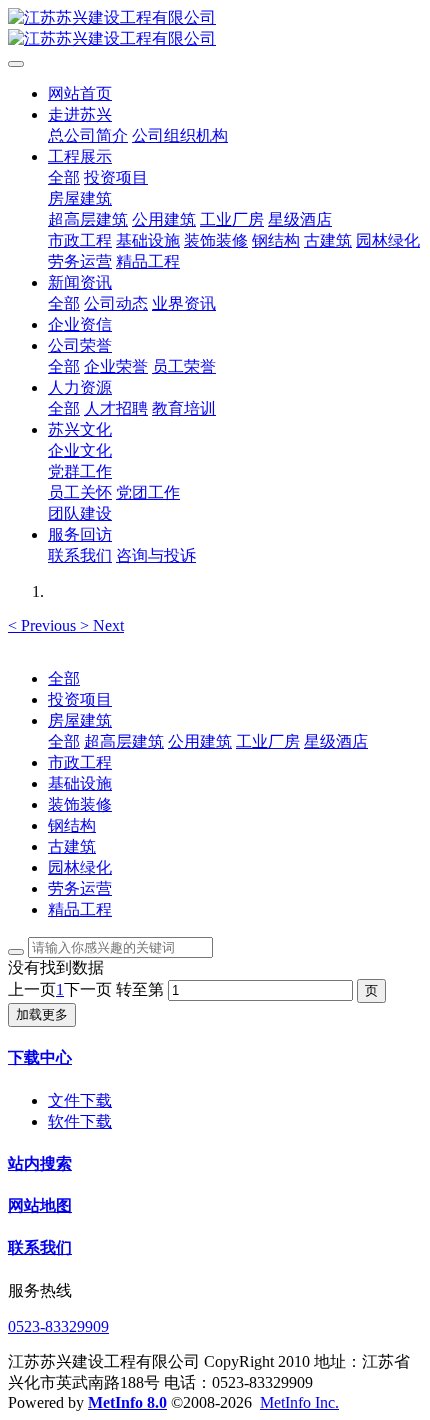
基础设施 (80, 783)
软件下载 (80, 1121)
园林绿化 (80, 867)
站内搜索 (40, 1163)
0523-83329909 (58, 1326)
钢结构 (72, 825)
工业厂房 (268, 741)
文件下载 (80, 1100)
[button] (44, 625)
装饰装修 (80, 804)
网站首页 (80, 93)
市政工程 (80, 762)
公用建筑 (200, 741)
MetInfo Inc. (299, 1402)
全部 (64, 177)
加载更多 (42, 1014)
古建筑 (72, 846)
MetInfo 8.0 (127, 1402)
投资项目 (80, 699)
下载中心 (40, 1057)
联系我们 (40, 1247)
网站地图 (40, 1205)
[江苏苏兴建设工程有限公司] (215, 29)
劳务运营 (80, 888)
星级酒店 (336, 741)
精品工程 (80, 909)
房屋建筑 (80, 720)
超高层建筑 (124, 741)
